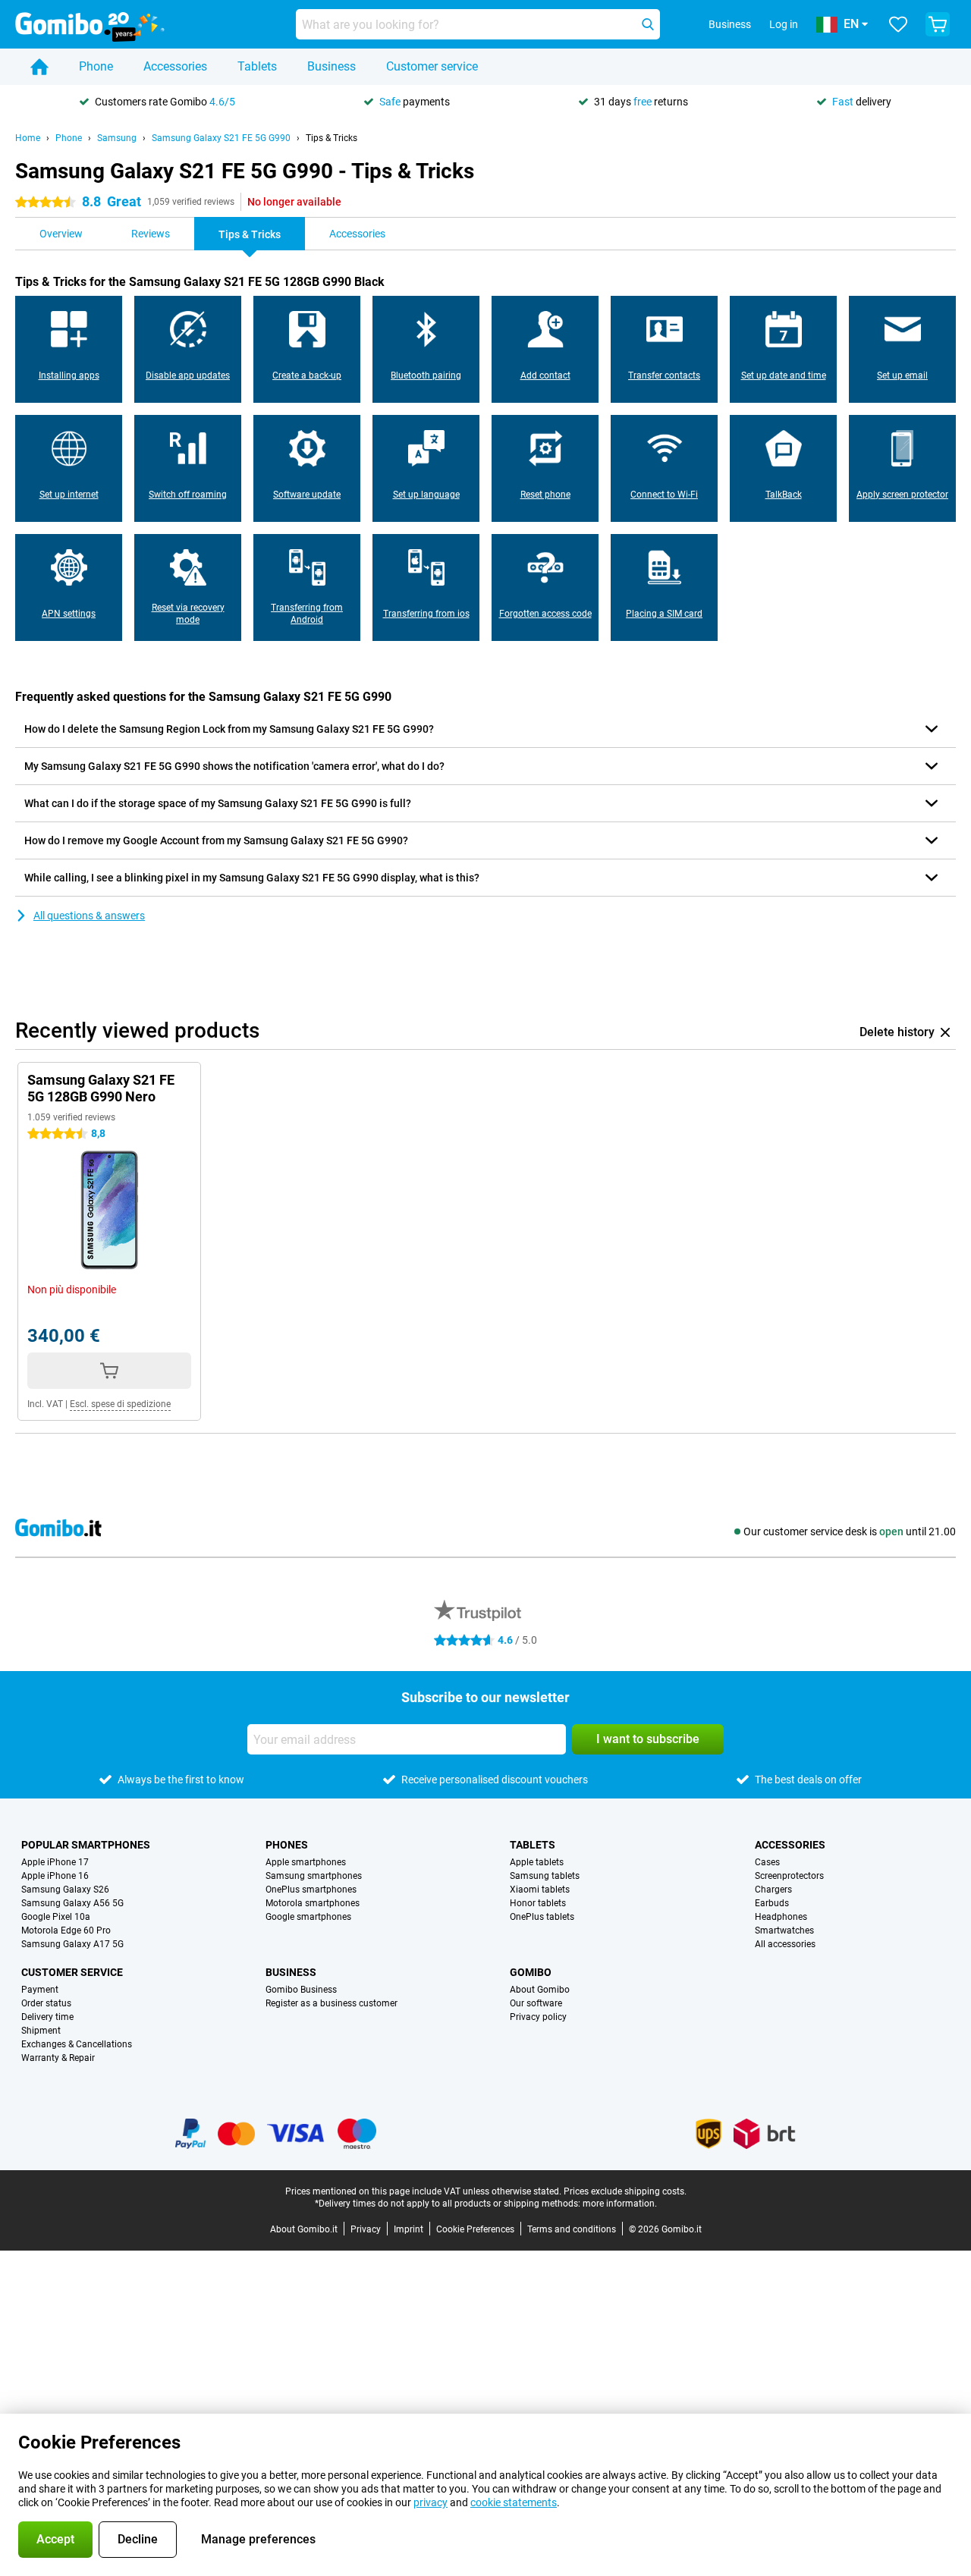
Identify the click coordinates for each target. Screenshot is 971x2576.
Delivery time (47, 2017)
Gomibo (531, 1972)
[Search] (648, 24)
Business (332, 66)
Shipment (41, 2031)
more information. (620, 2204)
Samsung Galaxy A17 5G (72, 1944)
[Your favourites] (898, 24)
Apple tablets (537, 1862)
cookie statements (514, 2502)
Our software (536, 2003)
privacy (431, 2502)
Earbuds (772, 1903)
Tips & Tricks (332, 138)
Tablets (257, 66)
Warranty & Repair (58, 2058)
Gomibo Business (301, 1990)
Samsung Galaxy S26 (65, 1890)
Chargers (773, 1890)
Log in (784, 24)
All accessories (785, 1944)
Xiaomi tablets (540, 1890)
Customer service (432, 66)
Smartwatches (784, 1930)
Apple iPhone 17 (55, 1862)
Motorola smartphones (313, 1903)
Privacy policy (538, 2017)
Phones (287, 1845)
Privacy (366, 2229)
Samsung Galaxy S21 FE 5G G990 (221, 138)
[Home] (39, 67)
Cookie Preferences (475, 2229)
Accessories (175, 66)
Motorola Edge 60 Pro (66, 1930)
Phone (96, 66)
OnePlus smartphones (311, 1890)
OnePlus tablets (542, 1917)
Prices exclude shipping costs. (625, 2191)
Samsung (117, 138)
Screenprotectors (789, 1876)
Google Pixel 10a (56, 1917)
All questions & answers (89, 916)
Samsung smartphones (314, 1876)
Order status (46, 2003)
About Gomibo (540, 1990)
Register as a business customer (332, 2003)
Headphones (781, 1917)
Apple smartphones (306, 1862)
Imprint (409, 2229)
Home (28, 138)
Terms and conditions (572, 2229)
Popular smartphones (86, 1845)
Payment (40, 1990)
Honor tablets (538, 1903)
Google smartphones (308, 1917)
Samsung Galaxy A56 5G (72, 1903)
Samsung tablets (545, 1876)
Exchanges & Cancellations (77, 2044)
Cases (767, 1862)
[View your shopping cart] (938, 24)
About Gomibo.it (304, 2229)
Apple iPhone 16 (55, 1876)
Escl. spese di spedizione (120, 1404)
